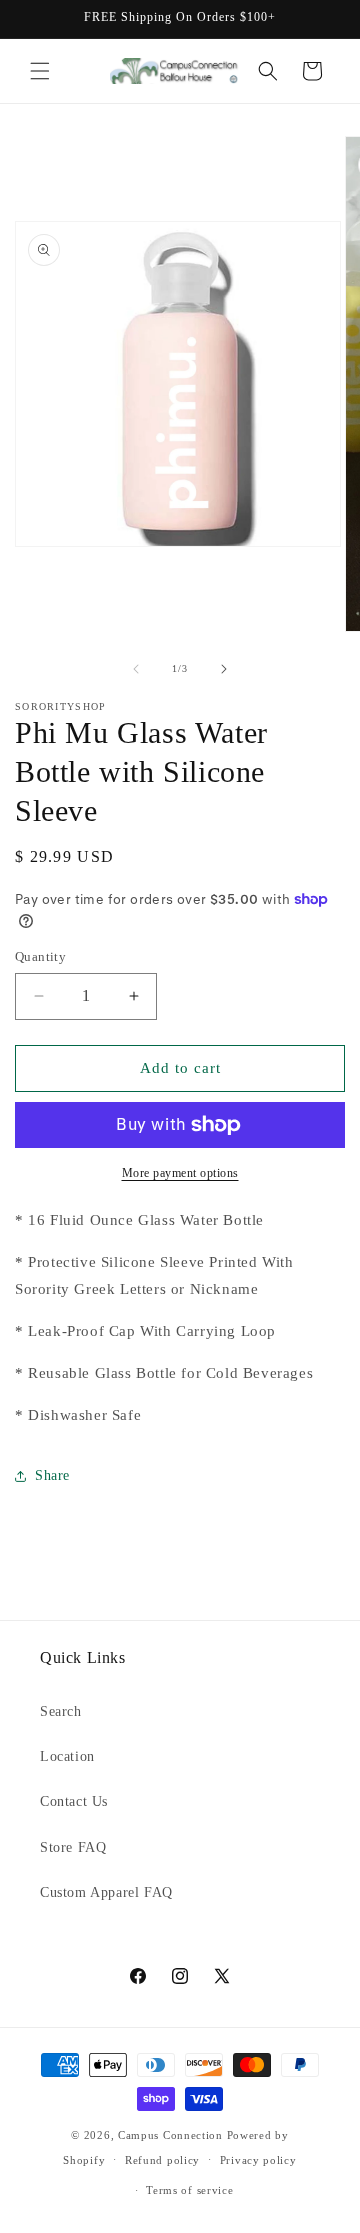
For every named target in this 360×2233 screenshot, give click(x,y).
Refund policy (162, 2160)
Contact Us (74, 1801)
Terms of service (189, 2190)
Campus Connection (170, 2135)
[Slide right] (224, 669)
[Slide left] (136, 669)
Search (61, 1711)
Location (67, 1756)
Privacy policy (258, 2160)
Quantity (40, 956)
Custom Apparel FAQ (106, 1892)
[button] (40, 71)
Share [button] (52, 1475)
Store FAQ (73, 1847)
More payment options (180, 1173)
